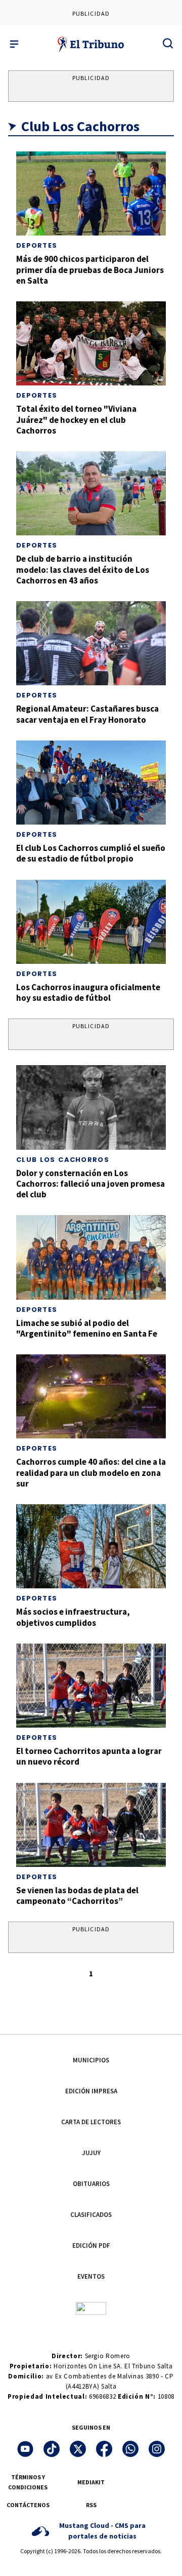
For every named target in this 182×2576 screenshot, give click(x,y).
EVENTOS (91, 2276)
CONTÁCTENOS (28, 2505)
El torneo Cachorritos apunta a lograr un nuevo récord (89, 1756)
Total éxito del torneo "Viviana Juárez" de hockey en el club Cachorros (76, 420)
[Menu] (14, 44)
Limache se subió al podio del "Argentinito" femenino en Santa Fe (87, 1328)
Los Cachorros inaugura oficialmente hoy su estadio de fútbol (88, 992)
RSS (91, 2505)
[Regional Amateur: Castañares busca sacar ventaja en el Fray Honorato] (91, 643)
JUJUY (91, 2153)
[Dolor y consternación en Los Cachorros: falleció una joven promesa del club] (91, 1107)
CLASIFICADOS (91, 2215)
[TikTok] (52, 2449)
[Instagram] (157, 2449)
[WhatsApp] (130, 2449)
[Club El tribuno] (91, 2307)
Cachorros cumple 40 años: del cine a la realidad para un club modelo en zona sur (91, 1473)
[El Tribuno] (91, 44)
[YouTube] (25, 2449)
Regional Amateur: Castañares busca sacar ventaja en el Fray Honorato (87, 714)
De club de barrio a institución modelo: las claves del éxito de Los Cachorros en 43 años (83, 570)
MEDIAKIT (91, 2482)
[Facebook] (104, 2449)
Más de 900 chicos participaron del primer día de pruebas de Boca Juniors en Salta (90, 270)
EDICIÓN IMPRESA (91, 2091)
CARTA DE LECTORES (91, 2122)
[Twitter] (78, 2449)
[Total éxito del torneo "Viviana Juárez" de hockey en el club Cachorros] (91, 343)
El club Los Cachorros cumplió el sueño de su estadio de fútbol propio (91, 853)
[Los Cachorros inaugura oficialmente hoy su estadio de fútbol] (91, 922)
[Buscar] (168, 43)
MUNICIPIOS (91, 2060)
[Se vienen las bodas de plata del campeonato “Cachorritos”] (91, 1825)
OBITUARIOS (91, 2184)
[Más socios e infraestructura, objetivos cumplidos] (91, 1546)
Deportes (37, 245)
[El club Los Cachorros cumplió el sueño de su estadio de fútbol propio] (91, 783)
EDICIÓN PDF (91, 2246)
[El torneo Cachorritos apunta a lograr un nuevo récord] (91, 1686)
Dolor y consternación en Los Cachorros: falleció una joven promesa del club (90, 1184)
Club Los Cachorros (63, 1160)
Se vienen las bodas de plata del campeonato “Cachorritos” (77, 1896)
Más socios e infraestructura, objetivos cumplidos (73, 1617)
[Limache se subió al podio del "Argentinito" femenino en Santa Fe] (91, 1257)
